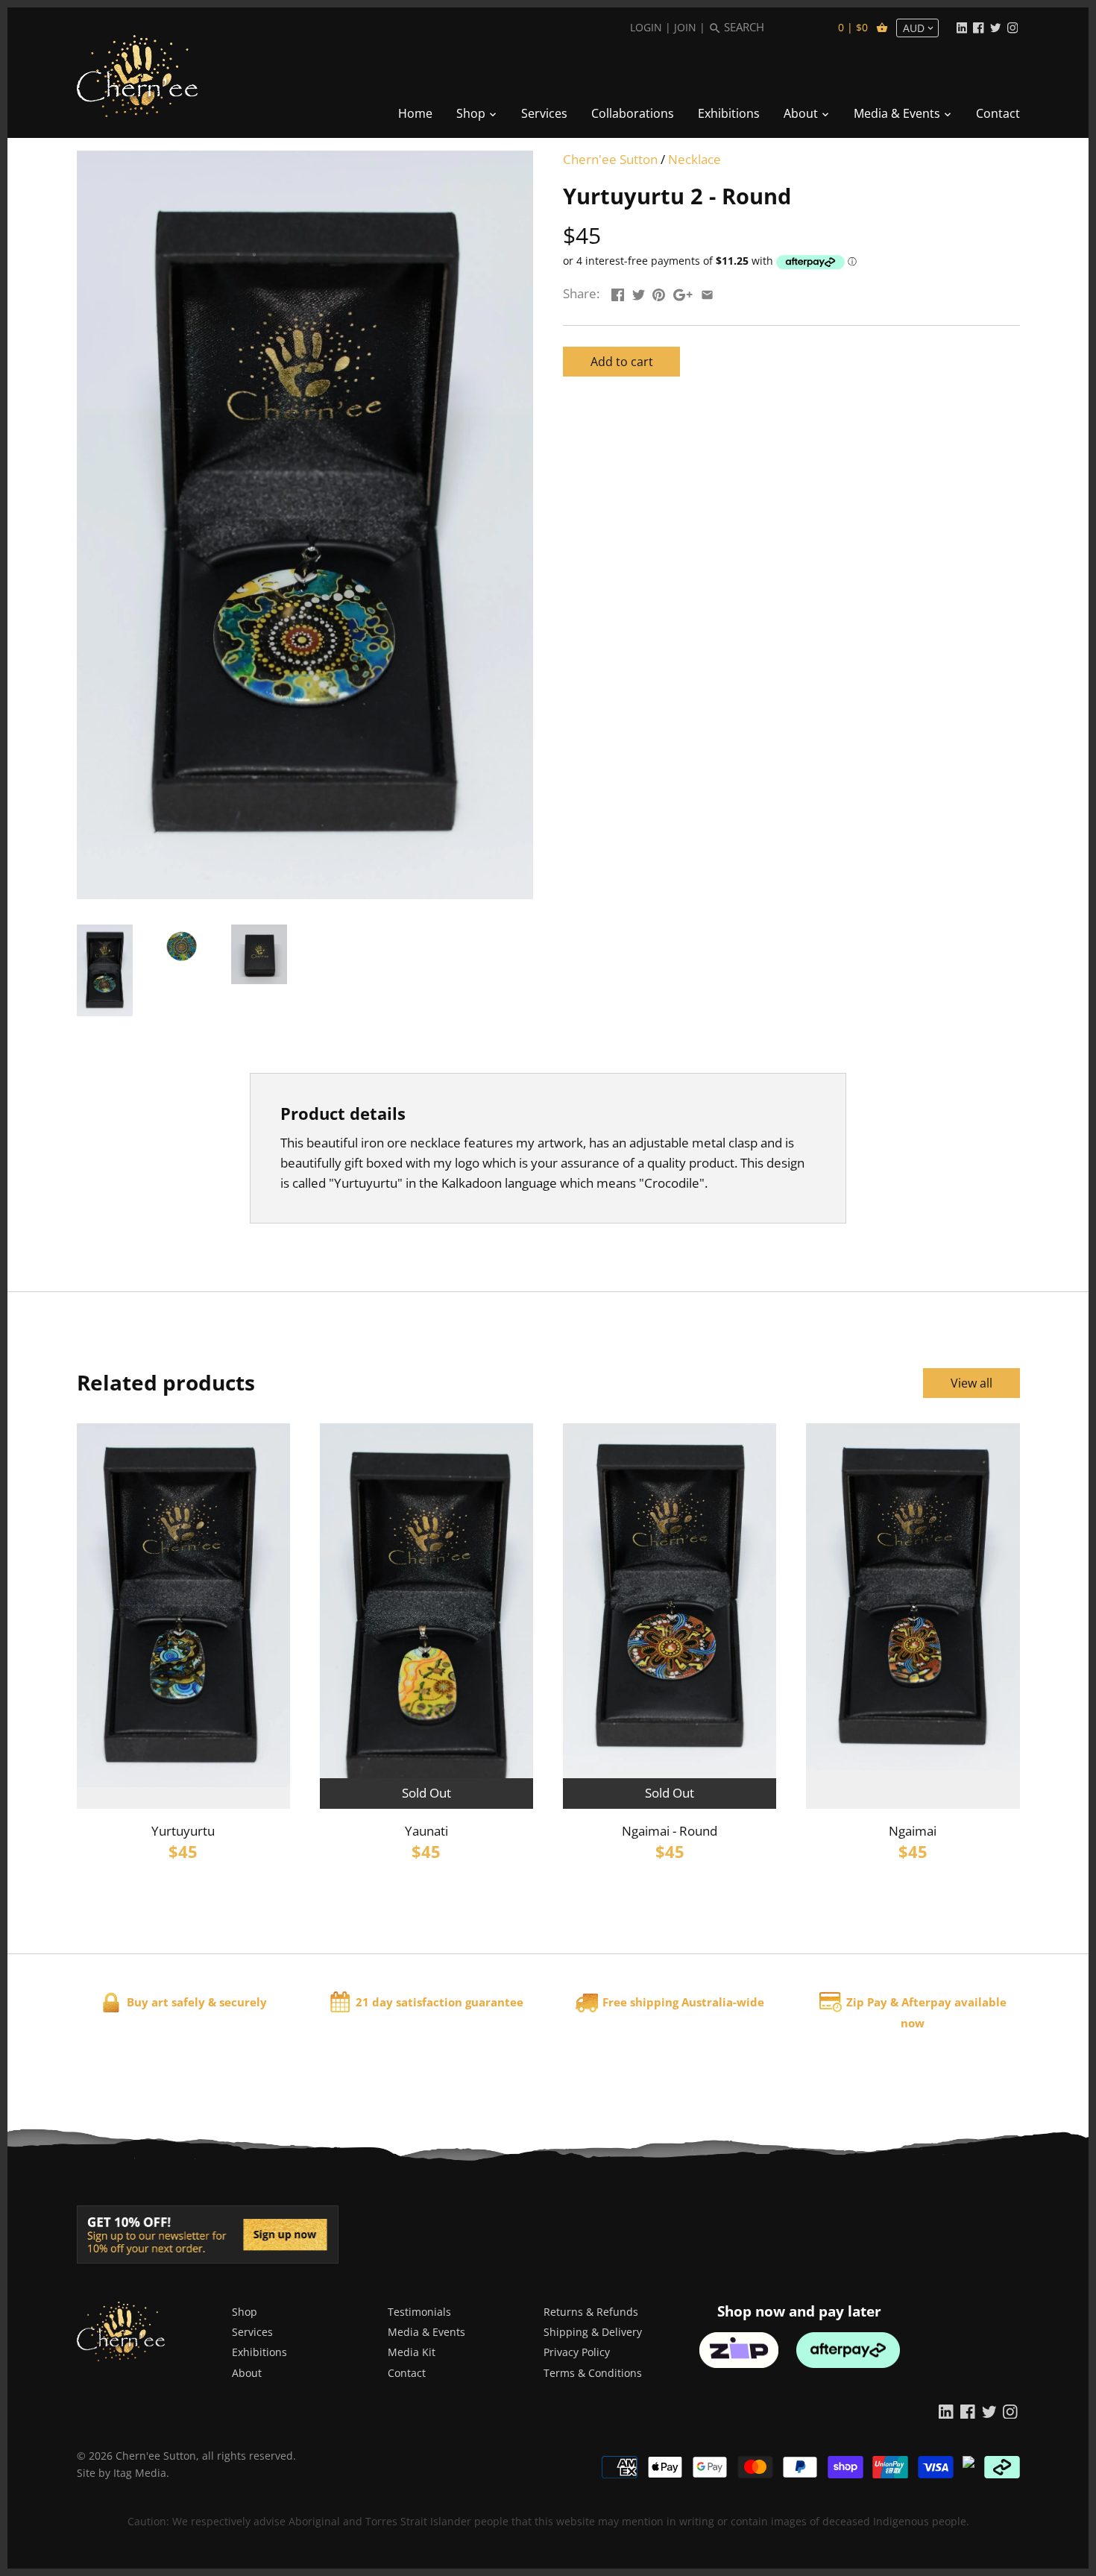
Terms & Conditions (593, 2373)
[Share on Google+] (683, 292)
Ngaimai (913, 1831)
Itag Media (140, 2473)
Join (685, 27)
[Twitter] (995, 27)
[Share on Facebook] (618, 292)
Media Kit (412, 2352)
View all (971, 1383)
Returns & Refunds (591, 2312)
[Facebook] (978, 27)
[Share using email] (707, 292)
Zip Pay (867, 2002)
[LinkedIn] (962, 27)
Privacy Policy (577, 2352)
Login (646, 27)
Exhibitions (259, 2352)
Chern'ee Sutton (610, 159)
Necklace (695, 159)
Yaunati (426, 1831)
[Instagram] (1012, 27)
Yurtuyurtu (183, 1831)
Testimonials (419, 2312)
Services (252, 2332)
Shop (245, 2312)
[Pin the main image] (659, 292)
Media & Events (426, 2332)
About (247, 2373)
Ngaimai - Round (670, 1831)
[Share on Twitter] (639, 292)
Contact (407, 2373)
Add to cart (622, 362)
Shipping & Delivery (593, 2332)
